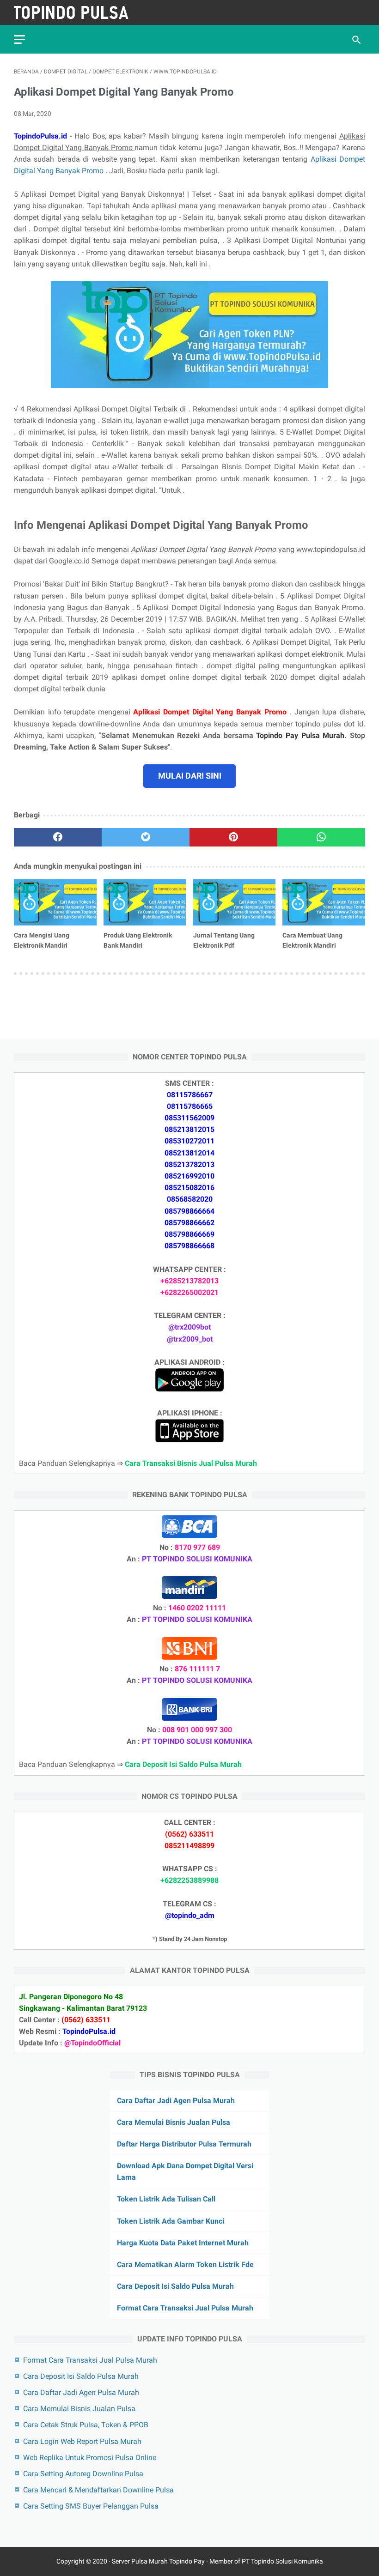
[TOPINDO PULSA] (77, 12)
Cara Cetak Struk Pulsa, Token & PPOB (86, 2425)
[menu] (19, 39)
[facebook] (58, 837)
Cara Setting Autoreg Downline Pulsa (83, 2474)
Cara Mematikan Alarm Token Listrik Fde (185, 2265)
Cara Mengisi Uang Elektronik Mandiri (42, 940)
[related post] (55, 902)
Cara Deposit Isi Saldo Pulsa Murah (175, 2286)
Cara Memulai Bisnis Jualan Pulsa (174, 2122)
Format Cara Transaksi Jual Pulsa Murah (185, 2308)
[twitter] (146, 837)
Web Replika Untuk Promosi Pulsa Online (90, 2458)
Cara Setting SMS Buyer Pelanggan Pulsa (91, 2506)
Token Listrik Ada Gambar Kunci (171, 2221)
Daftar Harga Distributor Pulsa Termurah (184, 2144)
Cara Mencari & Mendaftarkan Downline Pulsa (98, 2490)
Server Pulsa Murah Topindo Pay (158, 2561)
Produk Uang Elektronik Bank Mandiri (138, 940)
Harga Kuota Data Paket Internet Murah (183, 2243)
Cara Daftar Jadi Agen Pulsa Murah (176, 2101)
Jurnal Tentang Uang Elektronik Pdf (224, 940)
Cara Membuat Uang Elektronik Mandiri (312, 940)
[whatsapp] (321, 837)
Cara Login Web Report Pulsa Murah (82, 2441)
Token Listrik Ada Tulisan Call (166, 2199)
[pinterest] (233, 837)
